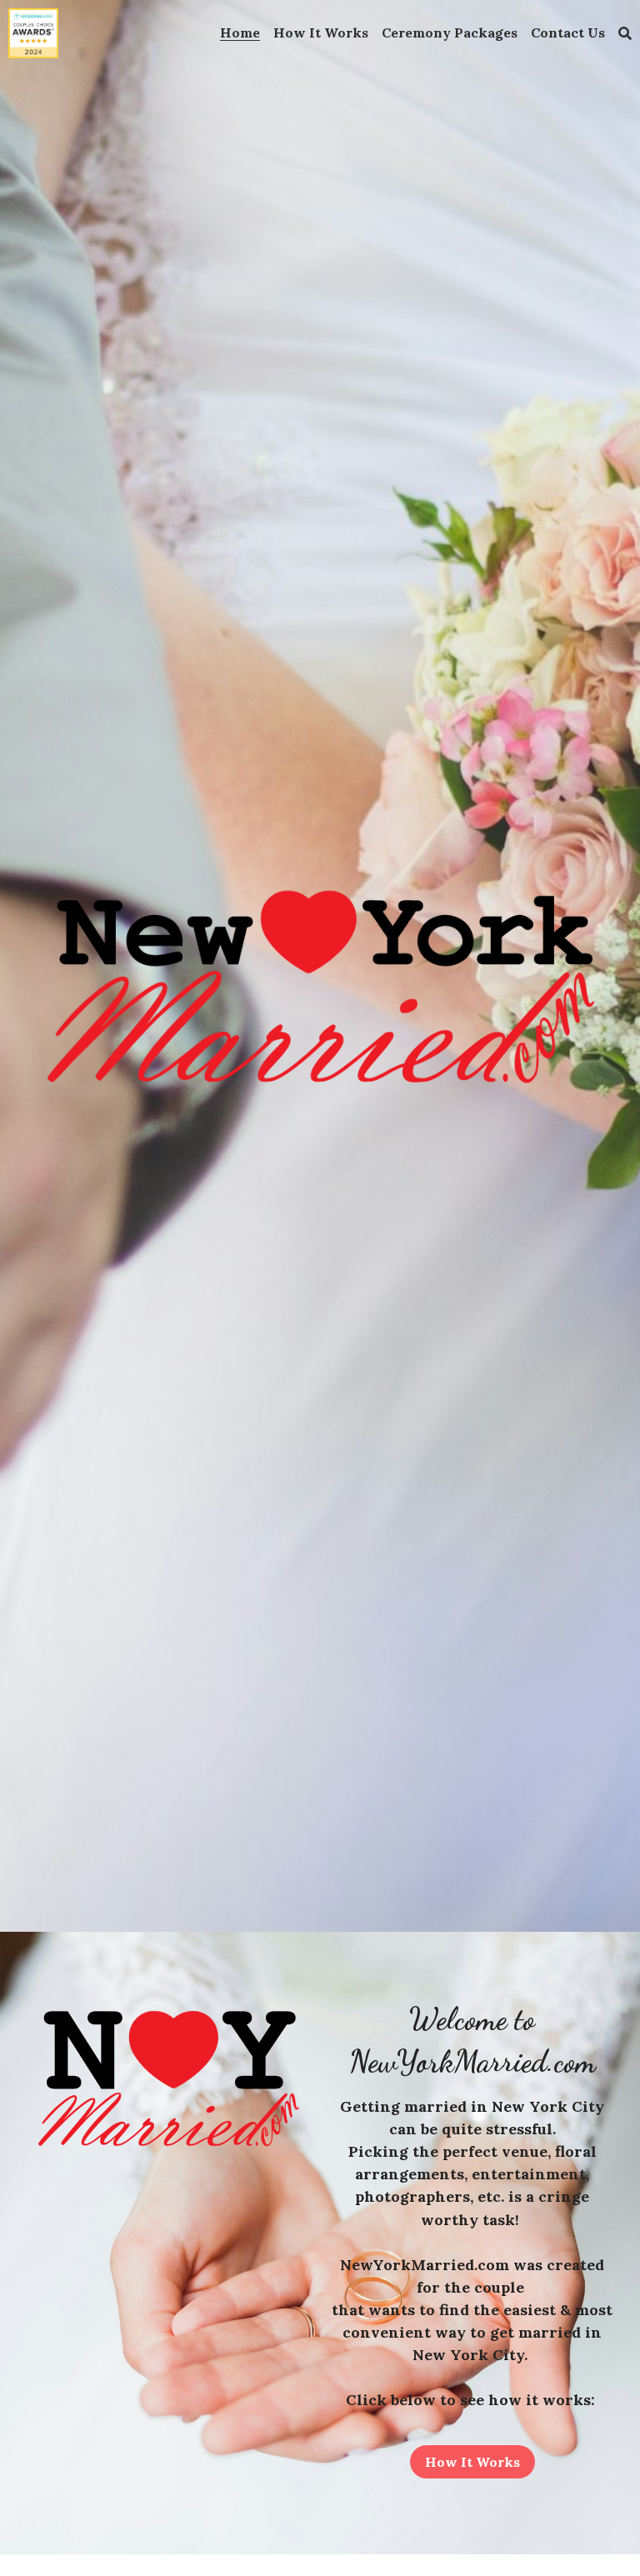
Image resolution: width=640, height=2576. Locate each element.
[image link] (33, 32)
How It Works (472, 2462)
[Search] (625, 33)
